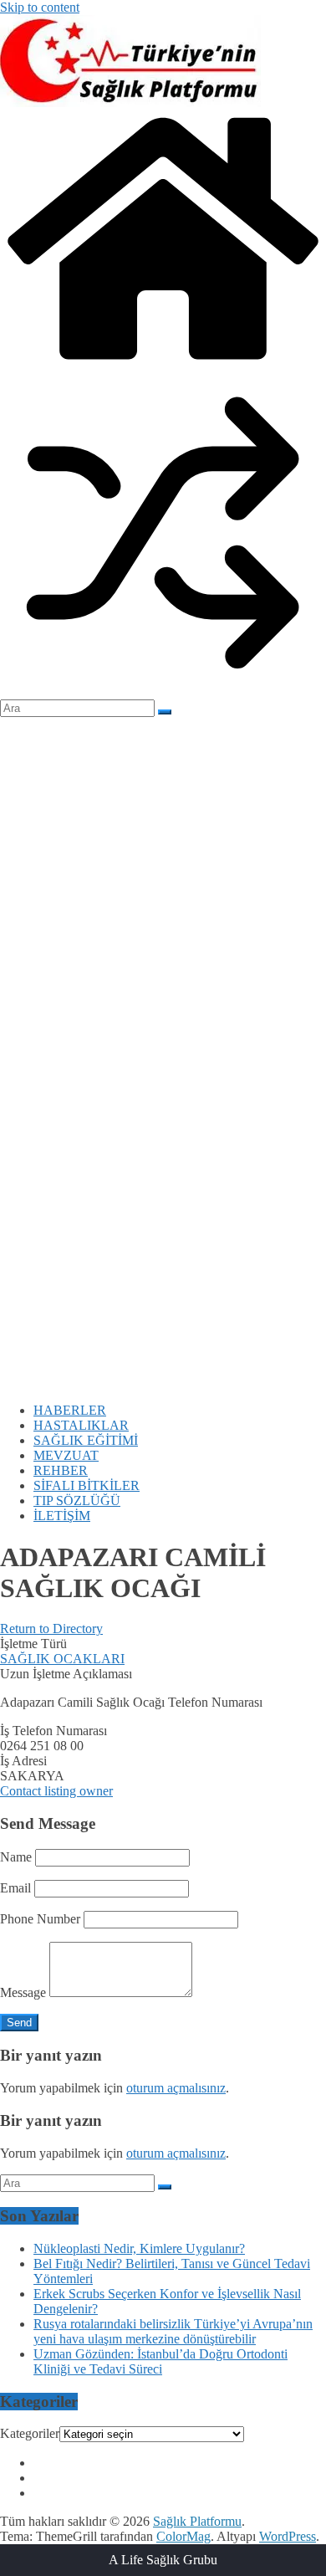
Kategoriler (30, 2433)
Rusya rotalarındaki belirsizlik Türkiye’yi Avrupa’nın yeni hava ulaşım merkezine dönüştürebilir (173, 2331)
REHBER (61, 1470)
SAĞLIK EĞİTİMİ (86, 1440)
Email (15, 1888)
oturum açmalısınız (176, 2088)
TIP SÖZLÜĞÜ (77, 1501)
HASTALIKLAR (81, 1425)
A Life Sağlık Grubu (163, 2560)
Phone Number (40, 1919)
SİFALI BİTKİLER (87, 1485)
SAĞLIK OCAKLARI (62, 1659)
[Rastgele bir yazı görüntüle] (163, 691)
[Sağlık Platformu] (163, 362)
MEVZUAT (66, 1455)
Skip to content (40, 7)
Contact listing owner (56, 1791)
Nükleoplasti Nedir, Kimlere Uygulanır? (139, 2248)
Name (16, 1857)
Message (23, 1992)
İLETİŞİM (62, 1516)
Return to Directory (51, 1629)
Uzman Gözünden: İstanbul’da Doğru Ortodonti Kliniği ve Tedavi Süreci (160, 2361)
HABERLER (70, 1410)
